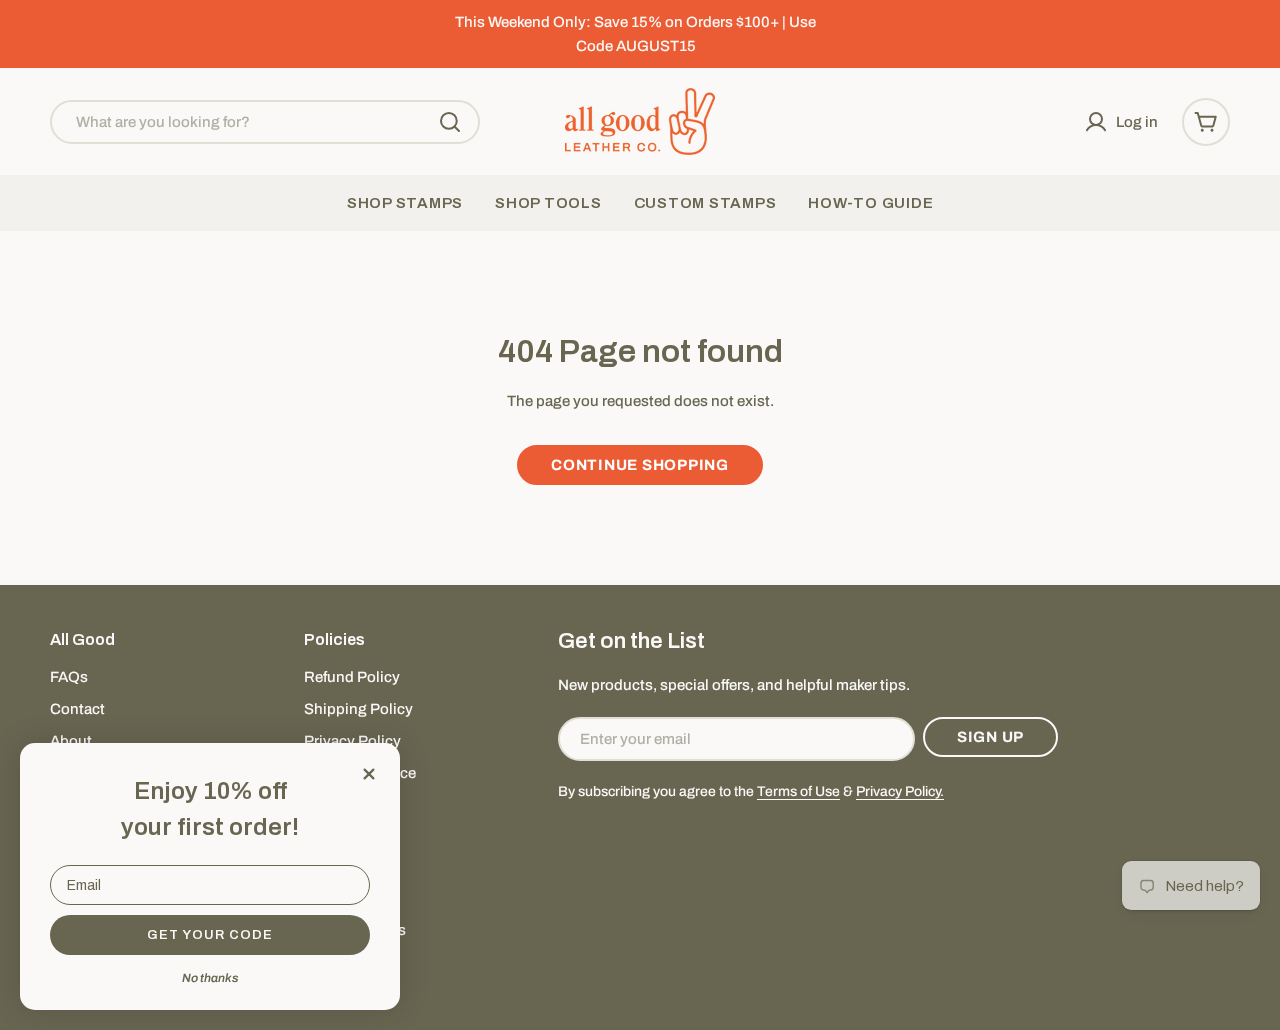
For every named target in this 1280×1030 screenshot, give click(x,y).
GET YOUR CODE (210, 935)
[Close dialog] (369, 774)
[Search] (450, 122)
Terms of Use (798, 791)
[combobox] (265, 122)
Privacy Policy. (900, 791)
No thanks (210, 978)
